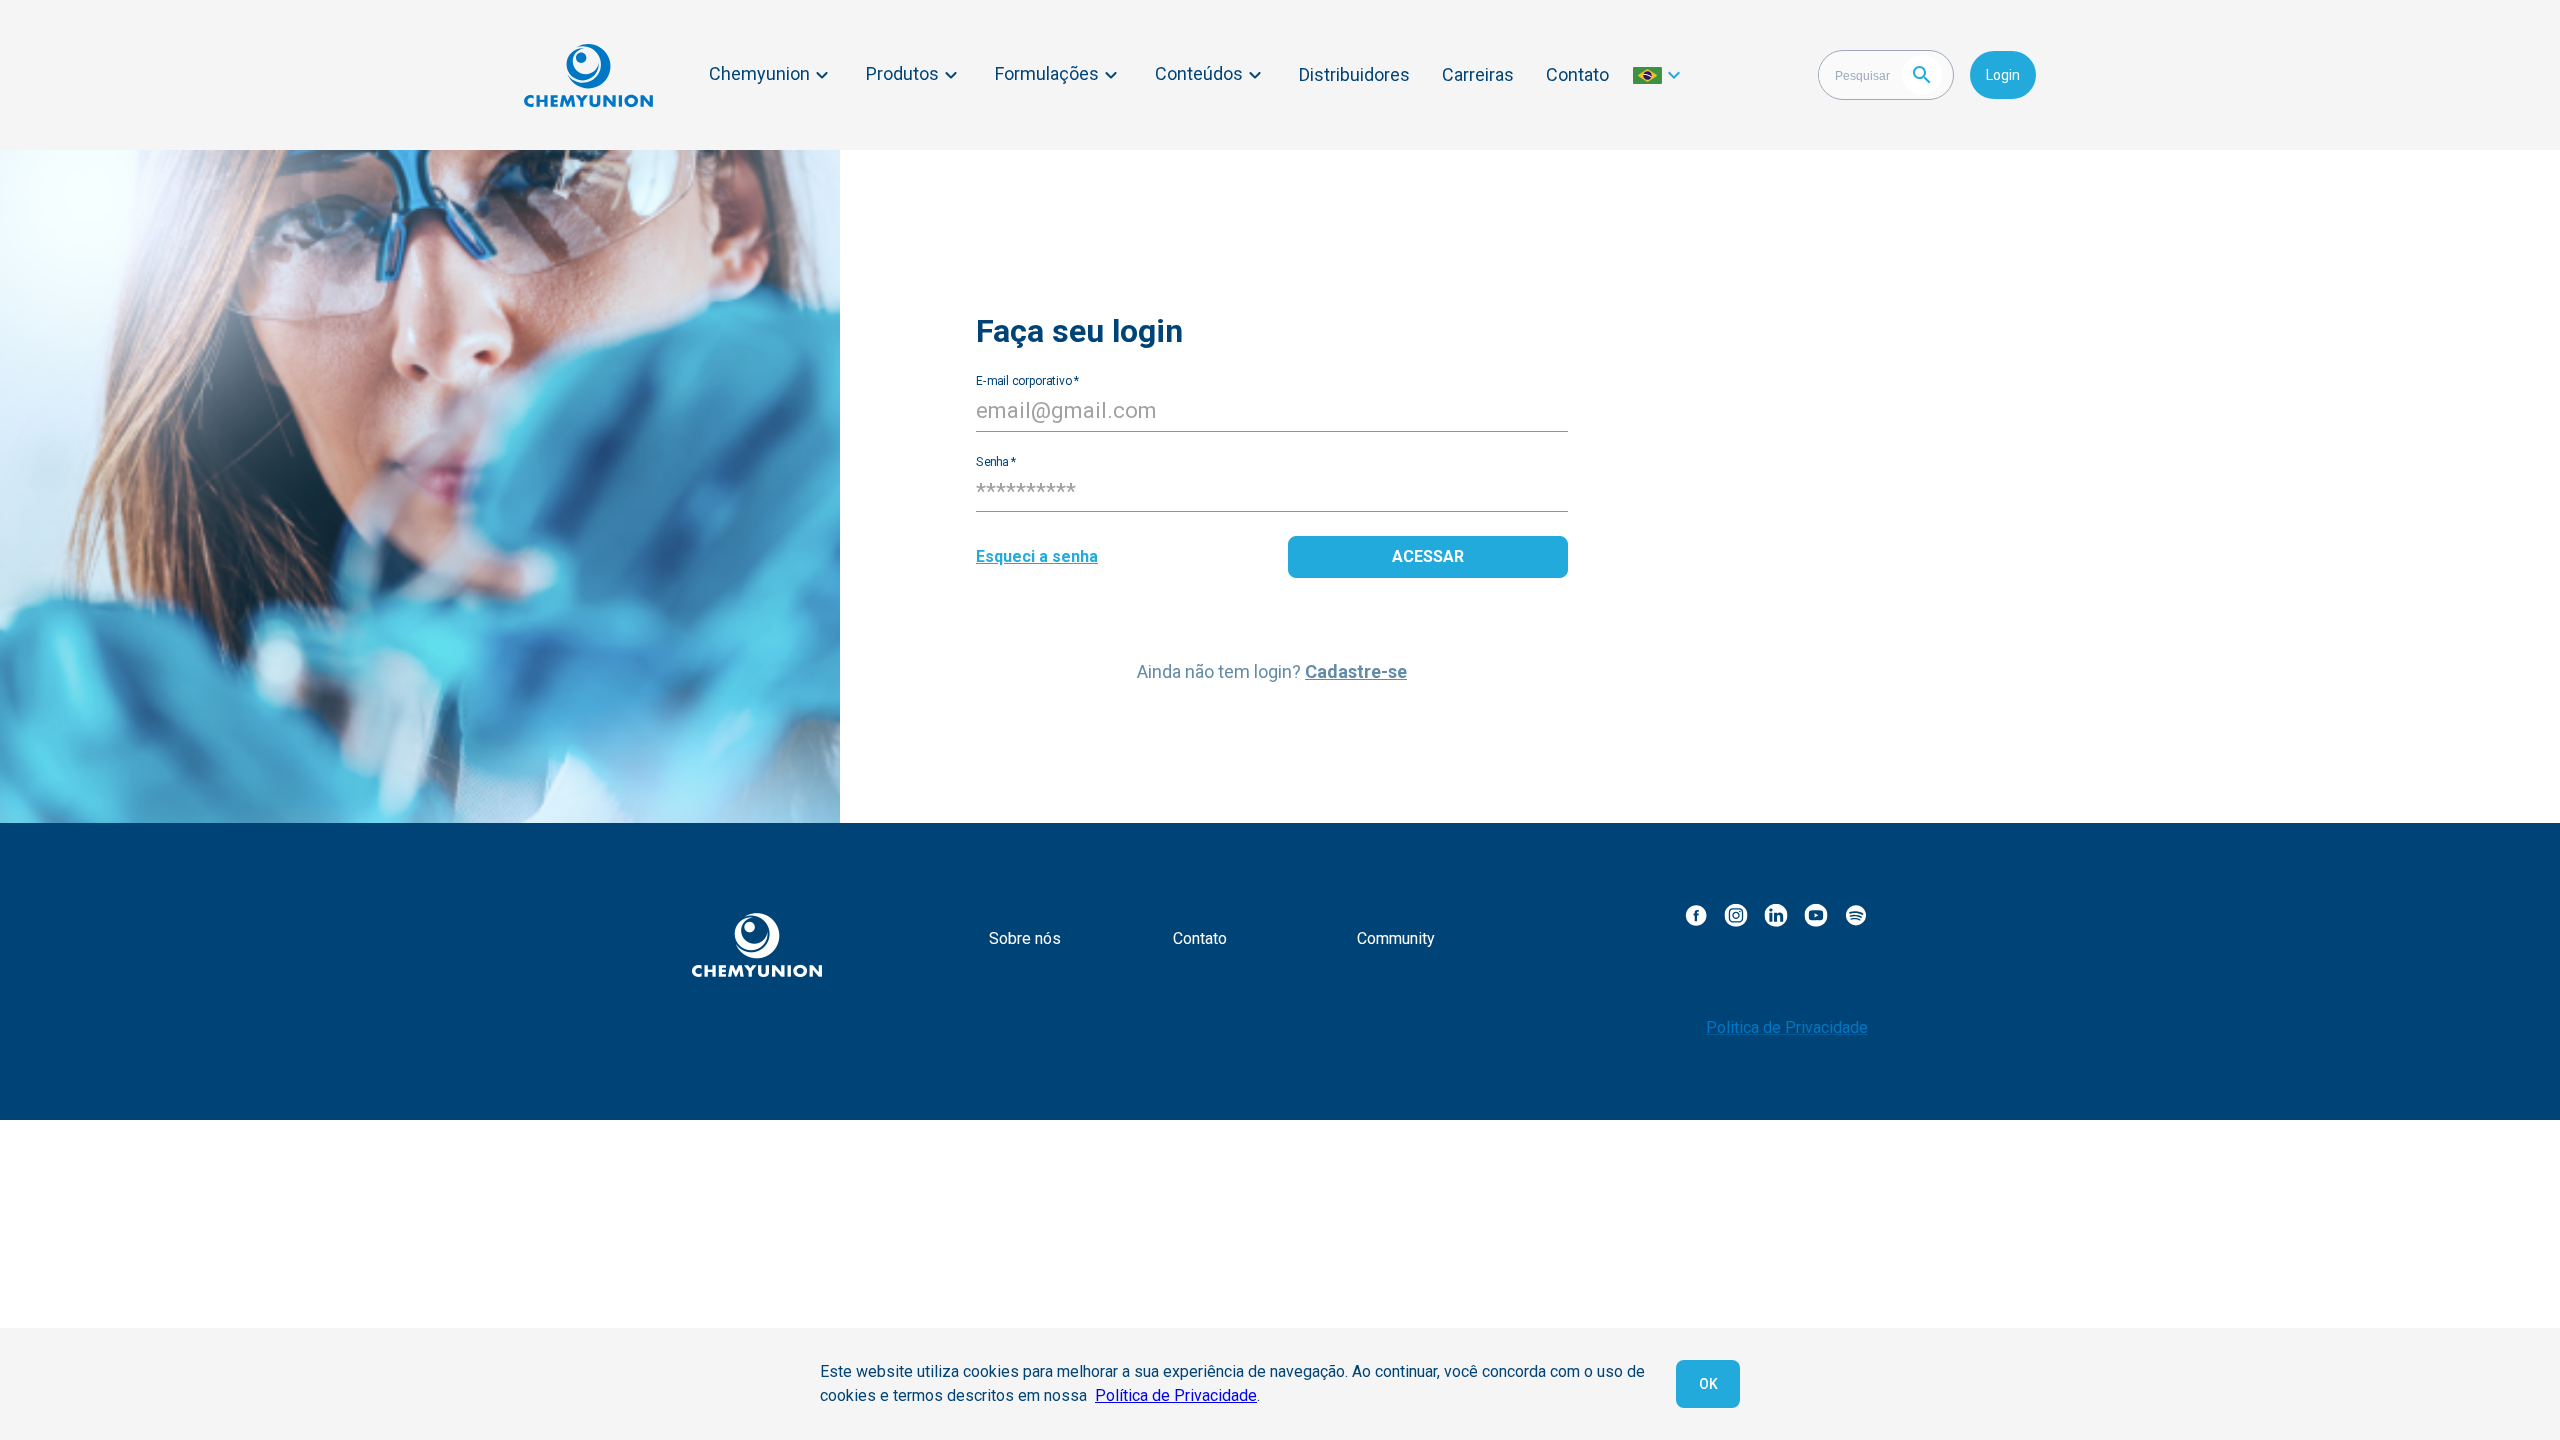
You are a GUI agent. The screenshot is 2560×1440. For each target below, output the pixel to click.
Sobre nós (1025, 938)
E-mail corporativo (1027, 380)
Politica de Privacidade (1787, 1027)
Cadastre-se (1356, 671)
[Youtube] (1816, 915)
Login (2003, 75)
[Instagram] (1736, 915)
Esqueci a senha (1037, 556)
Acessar (1428, 556)
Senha (996, 461)
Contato (1577, 74)
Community (1396, 938)
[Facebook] (1696, 915)
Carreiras (1478, 74)
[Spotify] (1856, 915)
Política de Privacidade (1176, 1395)
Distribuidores (1354, 74)
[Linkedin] (1776, 915)
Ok (1708, 1384)
